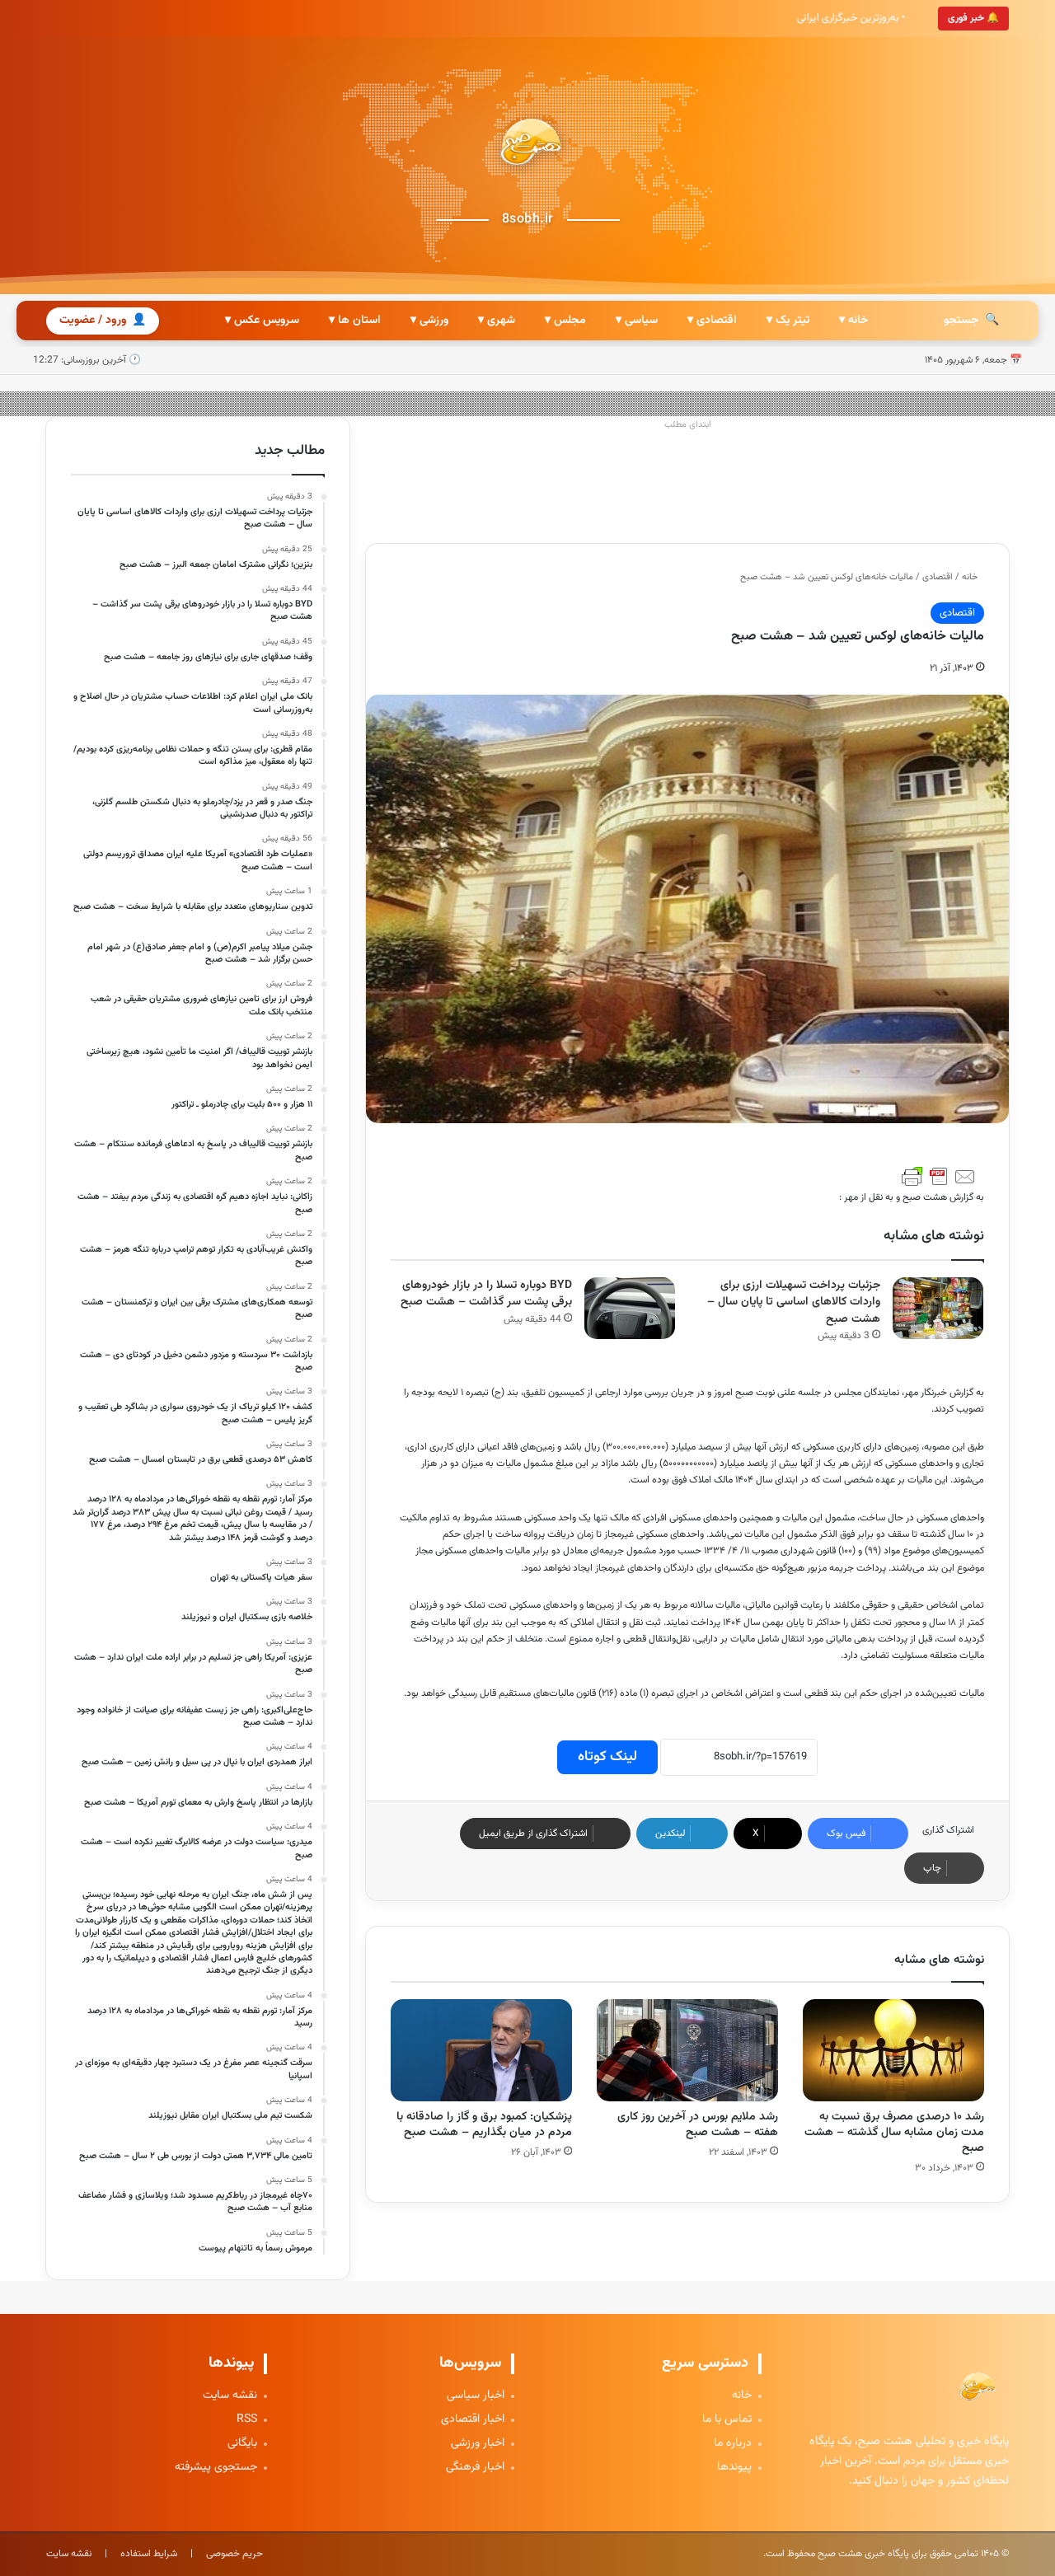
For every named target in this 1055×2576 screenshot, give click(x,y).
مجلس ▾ (565, 321)
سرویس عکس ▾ (262, 321)
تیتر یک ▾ (788, 321)
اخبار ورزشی (478, 2444)
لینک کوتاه (607, 1757)
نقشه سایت (230, 2396)
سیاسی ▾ (637, 321)
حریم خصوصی (234, 2554)
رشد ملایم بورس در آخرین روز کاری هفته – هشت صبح (698, 2125)
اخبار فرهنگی (475, 2468)
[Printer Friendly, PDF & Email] (939, 1177)
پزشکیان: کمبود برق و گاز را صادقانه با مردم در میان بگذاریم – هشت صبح (484, 2125)
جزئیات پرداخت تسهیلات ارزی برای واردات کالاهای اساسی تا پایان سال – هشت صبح (794, 1302)
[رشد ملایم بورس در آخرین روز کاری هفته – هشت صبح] (687, 2050)
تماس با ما (727, 2420)
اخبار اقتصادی (473, 2420)
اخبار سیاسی (476, 2396)
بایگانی (242, 2444)
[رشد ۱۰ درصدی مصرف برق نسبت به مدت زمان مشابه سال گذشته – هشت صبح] (893, 2050)
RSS (247, 2420)
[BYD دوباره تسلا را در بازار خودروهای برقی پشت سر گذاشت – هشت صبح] (630, 1308)
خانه (971, 577)
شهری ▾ (497, 321)
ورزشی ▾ (429, 321)
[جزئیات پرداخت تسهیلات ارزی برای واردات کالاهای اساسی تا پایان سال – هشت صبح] (938, 1308)
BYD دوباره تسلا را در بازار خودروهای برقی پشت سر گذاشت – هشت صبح (486, 1294)
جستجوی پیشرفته (216, 2468)
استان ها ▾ (355, 321)
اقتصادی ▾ (712, 321)
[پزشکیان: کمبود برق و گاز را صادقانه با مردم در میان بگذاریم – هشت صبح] (481, 2050)
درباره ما (733, 2444)
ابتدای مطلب (688, 425)
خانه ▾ (853, 321)
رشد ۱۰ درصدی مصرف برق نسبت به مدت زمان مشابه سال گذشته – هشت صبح (894, 2133)
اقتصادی (938, 577)
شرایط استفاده (149, 2554)
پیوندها (734, 2468)
